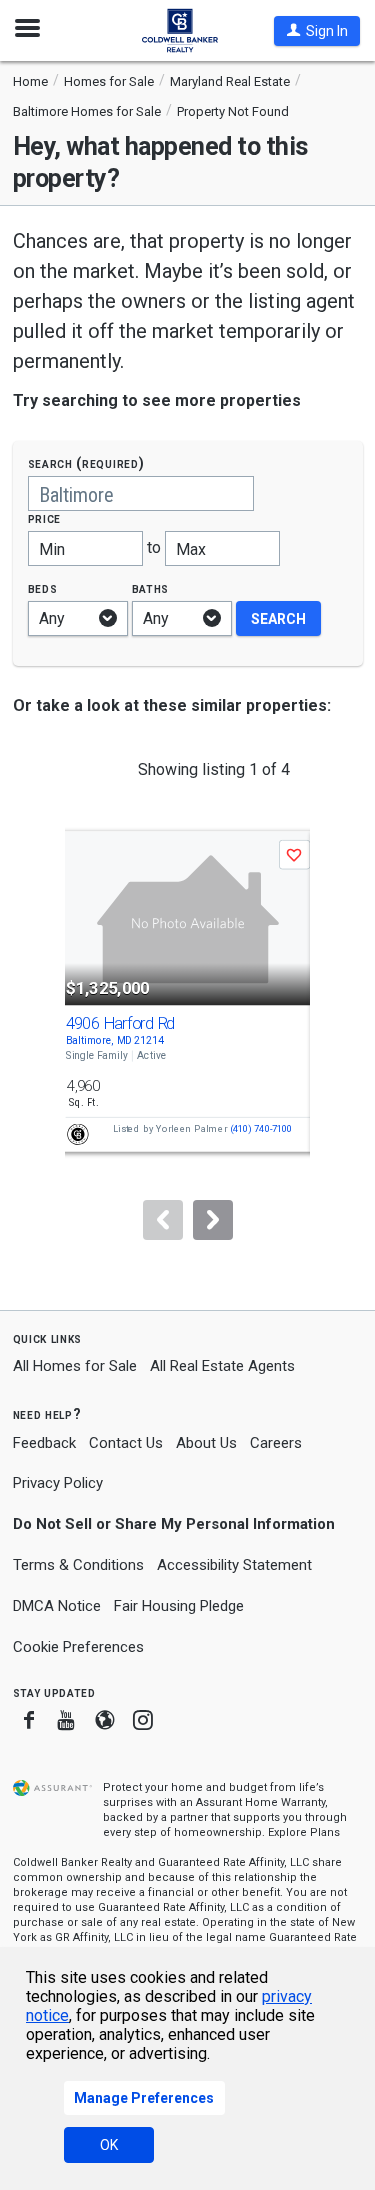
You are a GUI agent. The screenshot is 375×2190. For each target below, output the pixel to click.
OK (109, 2145)
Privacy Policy (58, 1483)
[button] (317, 31)
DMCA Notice (57, 1606)
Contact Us (126, 1443)
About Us (206, 1443)
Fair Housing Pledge (179, 1606)
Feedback (44, 1443)
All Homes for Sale (75, 1366)
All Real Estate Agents (222, 1366)
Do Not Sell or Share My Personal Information (174, 1524)
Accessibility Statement (234, 1565)
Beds (43, 588)
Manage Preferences (144, 2098)
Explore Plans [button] (304, 1832)
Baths (151, 588)
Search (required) (86, 463)
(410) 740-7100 (260, 1129)
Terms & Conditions (78, 1565)
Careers (276, 1443)
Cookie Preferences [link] (78, 1647)
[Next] (213, 1220)
